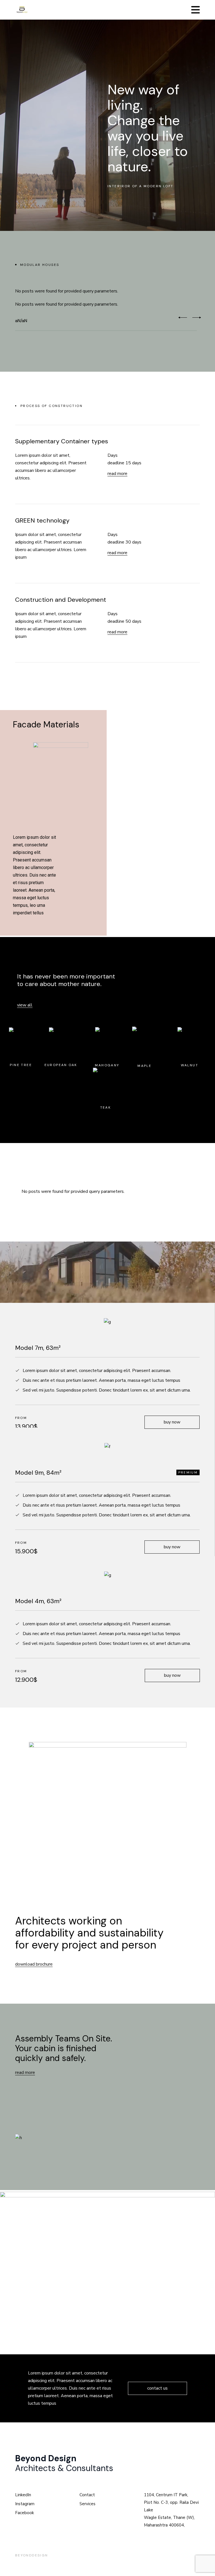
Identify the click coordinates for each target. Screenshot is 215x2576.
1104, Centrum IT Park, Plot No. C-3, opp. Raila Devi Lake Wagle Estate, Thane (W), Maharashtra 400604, (171, 2510)
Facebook (24, 2513)
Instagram (25, 2504)
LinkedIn (23, 2495)
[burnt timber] (154, 789)
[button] (183, 318)
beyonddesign (32, 2555)
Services (87, 2504)
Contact (87, 2495)
